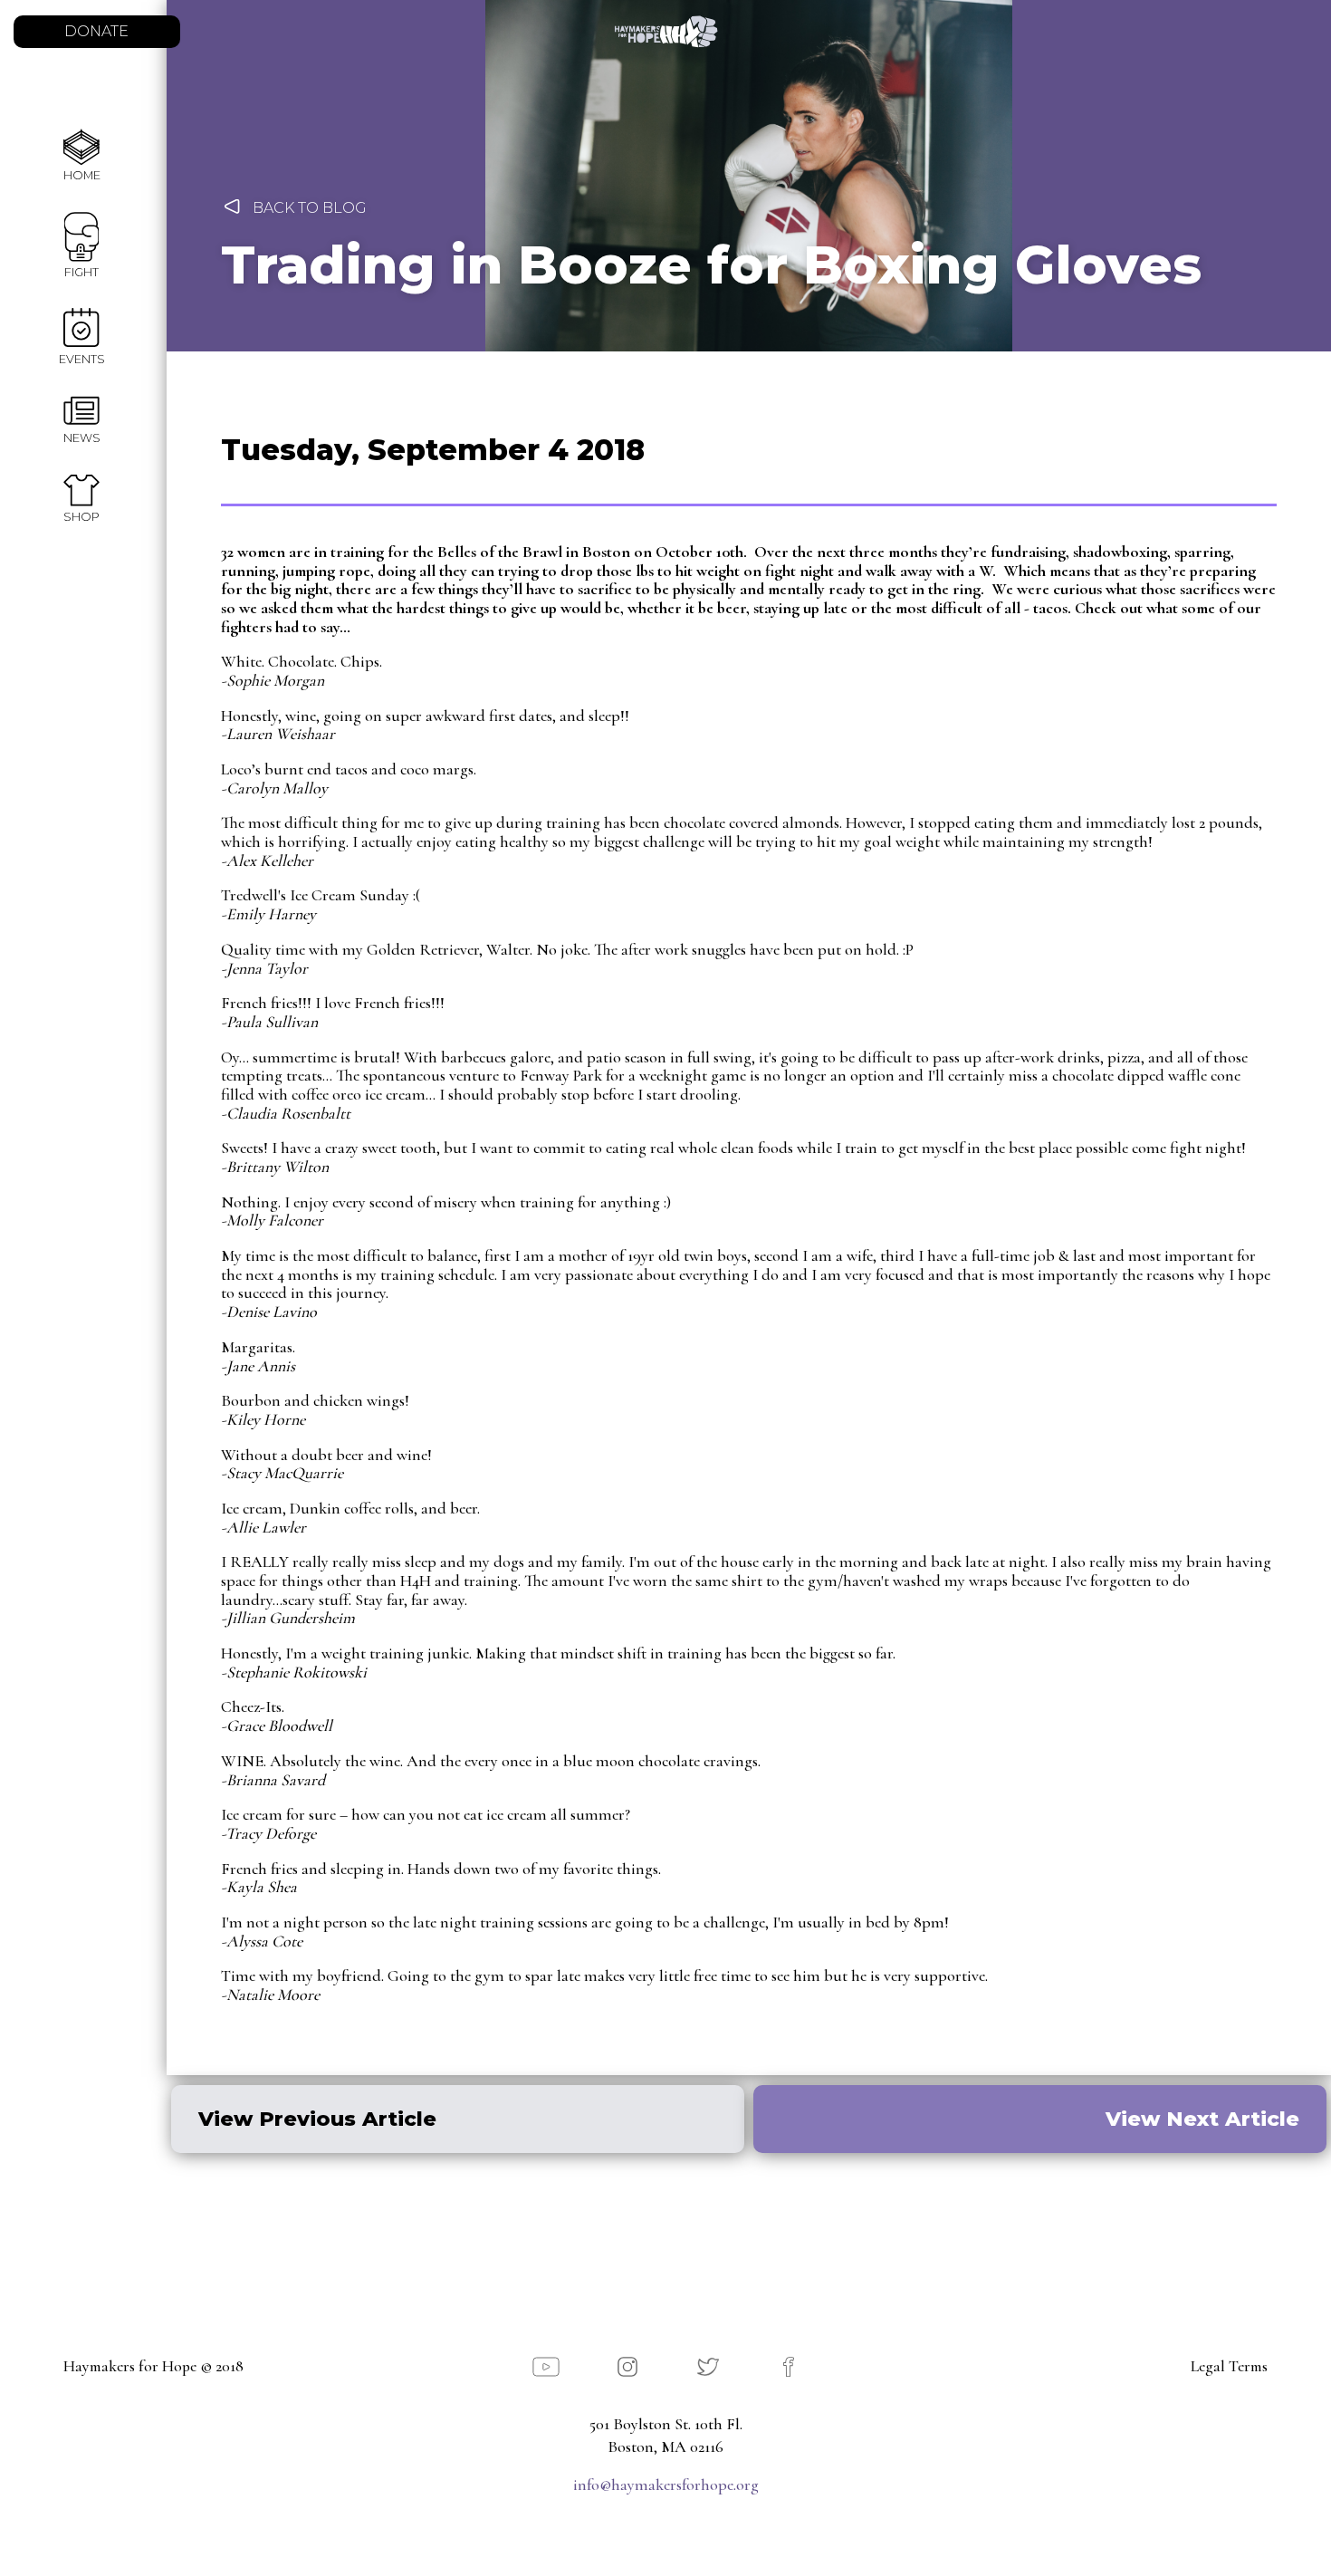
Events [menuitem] (82, 359)
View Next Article (1202, 2119)
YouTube (546, 2367)
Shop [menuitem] (81, 517)
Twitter (708, 2367)
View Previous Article (317, 2119)
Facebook (789, 2367)
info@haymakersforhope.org (666, 2485)
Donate (96, 31)
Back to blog (310, 208)
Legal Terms (1229, 2367)
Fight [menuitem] (81, 272)
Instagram (627, 2367)
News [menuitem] (82, 438)
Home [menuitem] (82, 175)
